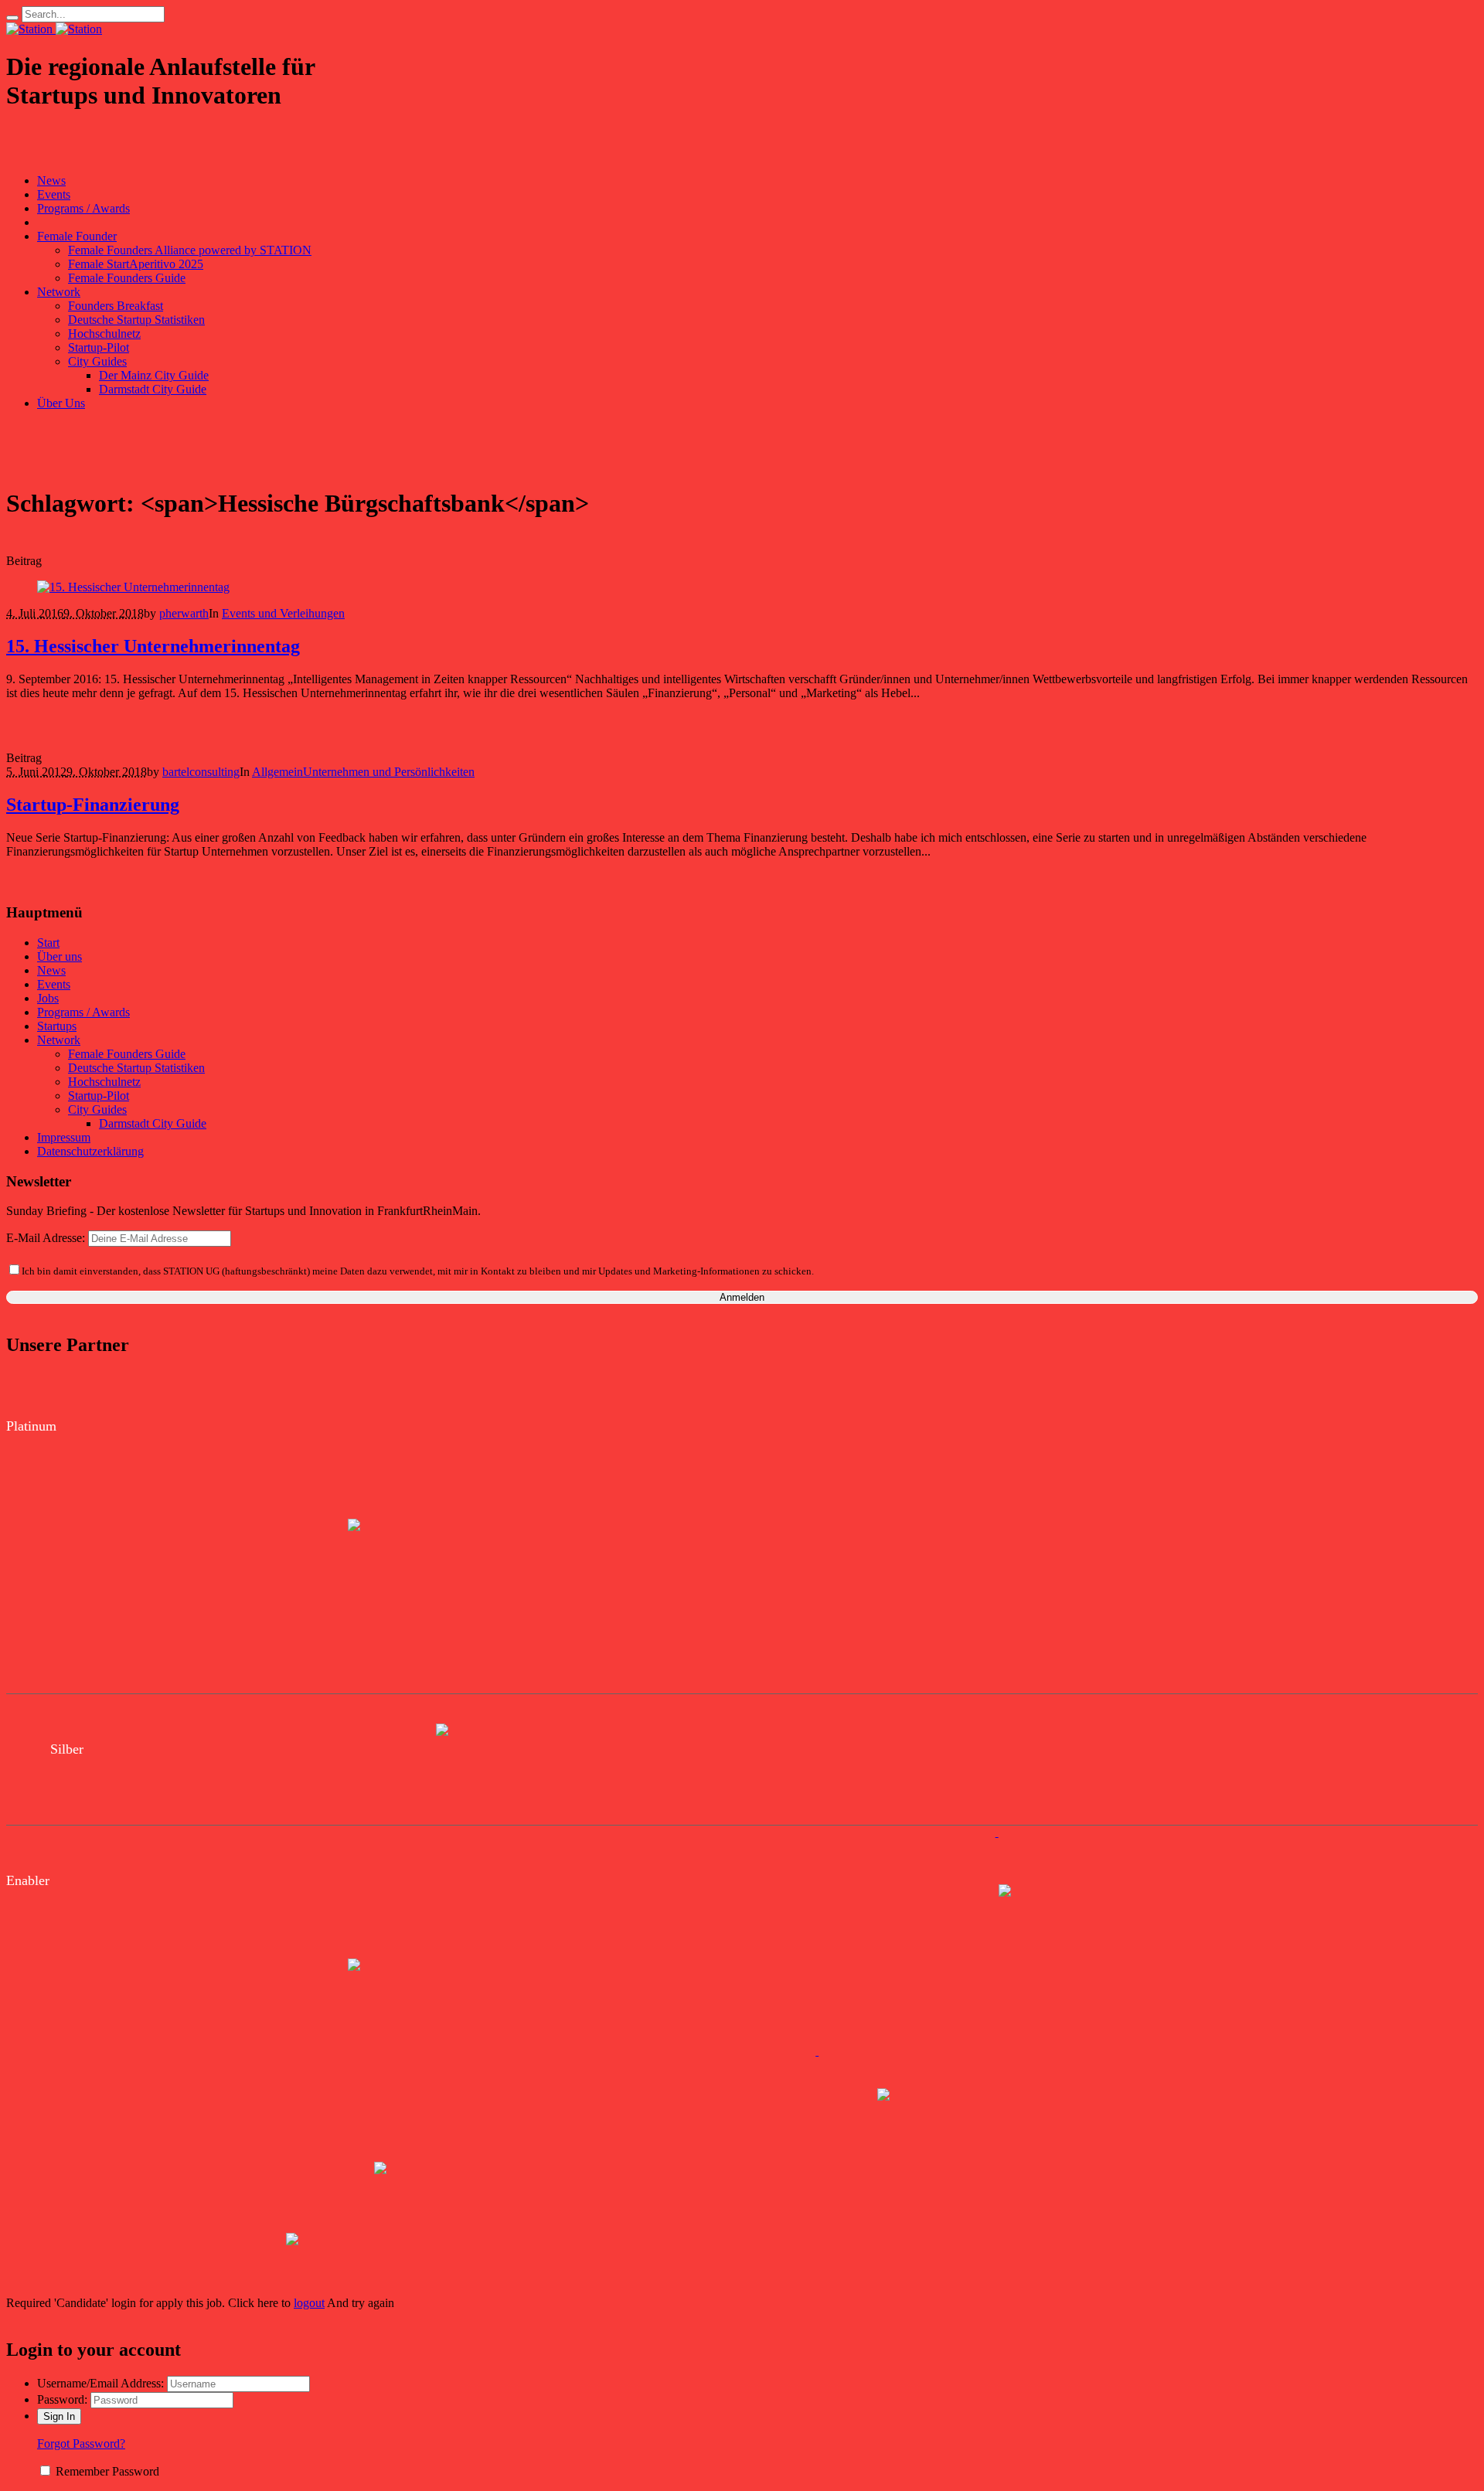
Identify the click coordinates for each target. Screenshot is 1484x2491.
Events (54, 984)
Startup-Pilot (99, 1096)
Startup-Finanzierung (93, 805)
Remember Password (107, 2471)
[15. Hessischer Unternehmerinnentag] (133, 587)
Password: (62, 2399)
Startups (57, 1026)
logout (309, 2303)
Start (48, 943)
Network (59, 1040)
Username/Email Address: (100, 2383)
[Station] (54, 29)
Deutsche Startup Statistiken (136, 1068)
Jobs (48, 998)
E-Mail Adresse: (47, 1238)
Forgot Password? (81, 2443)
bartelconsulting (201, 772)
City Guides (97, 1109)
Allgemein (277, 772)
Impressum (64, 1137)
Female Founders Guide (127, 1054)
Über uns (60, 956)
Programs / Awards (83, 1012)
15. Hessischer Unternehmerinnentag (153, 646)
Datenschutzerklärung (90, 1151)
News (51, 970)
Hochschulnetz (104, 1082)
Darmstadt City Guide (153, 1123)
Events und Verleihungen (283, 613)
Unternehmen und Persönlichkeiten (389, 772)
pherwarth (184, 613)
